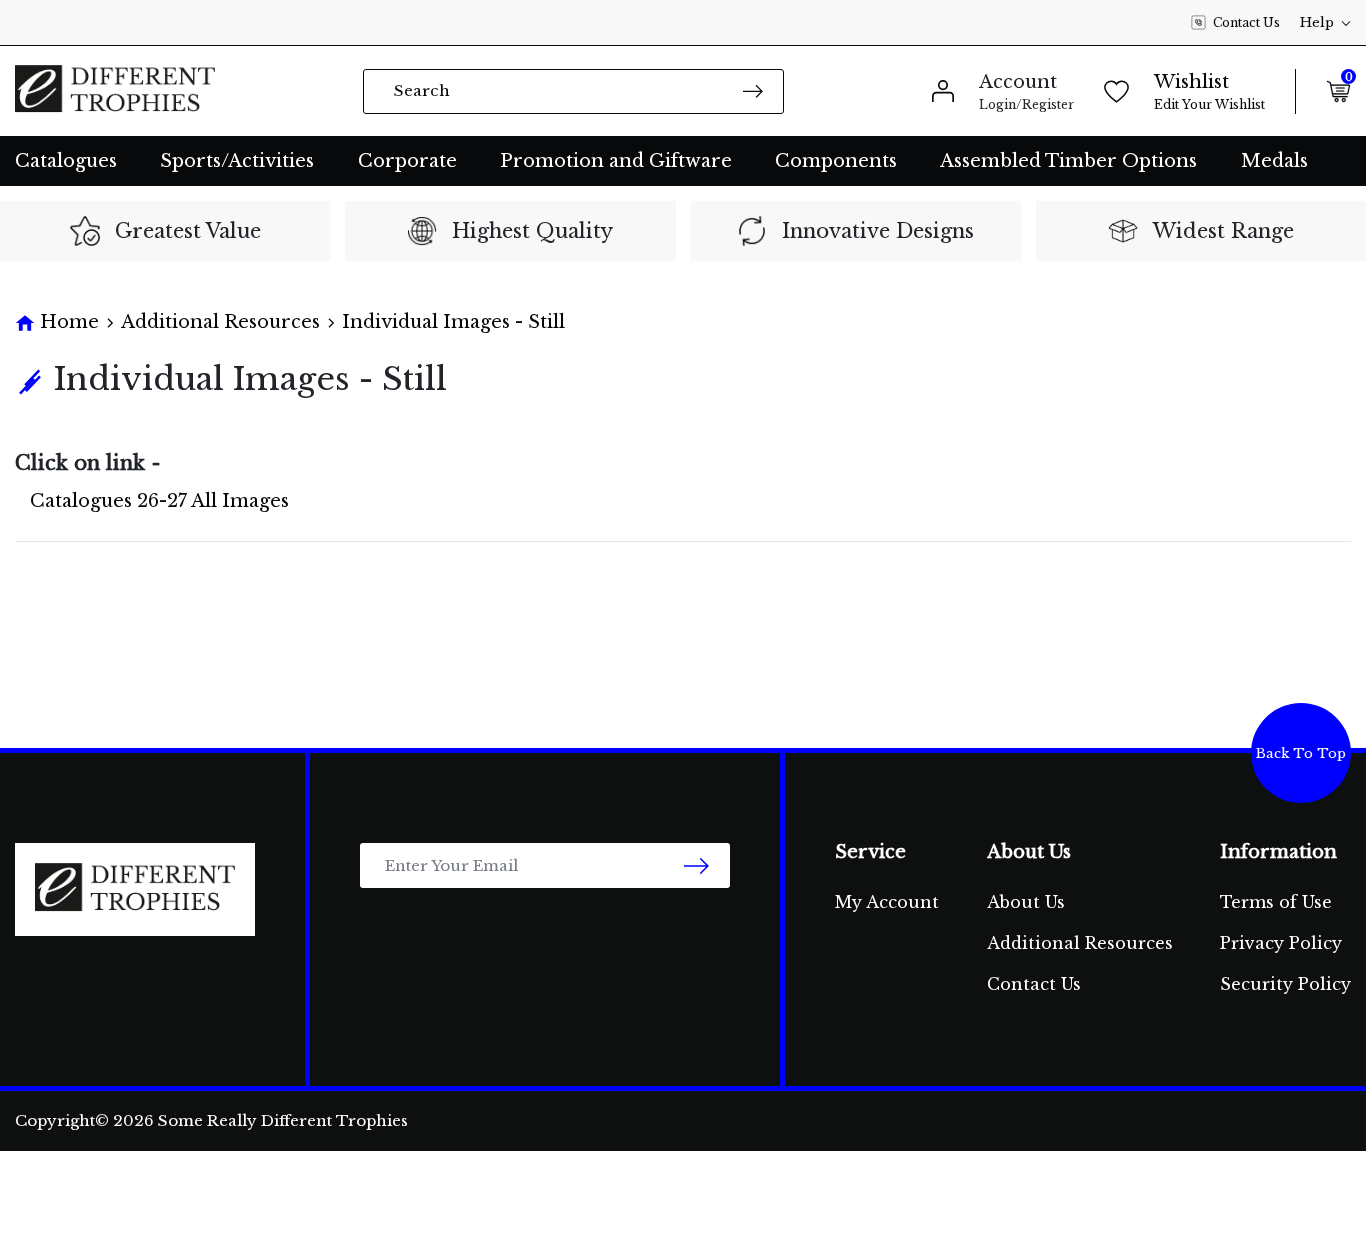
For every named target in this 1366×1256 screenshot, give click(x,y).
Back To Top (1301, 753)
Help (1317, 22)
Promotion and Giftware (616, 161)
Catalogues (66, 161)
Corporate (407, 161)
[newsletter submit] (696, 865)
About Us (1026, 902)
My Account (887, 902)
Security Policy (1285, 984)
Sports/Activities (237, 161)
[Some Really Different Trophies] (115, 91)
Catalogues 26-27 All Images (159, 501)
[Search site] (753, 90)
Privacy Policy (1281, 943)
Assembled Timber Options (1068, 161)
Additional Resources (1080, 943)
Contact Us (1246, 22)
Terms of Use (1276, 902)
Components (836, 161)
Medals (1274, 161)
